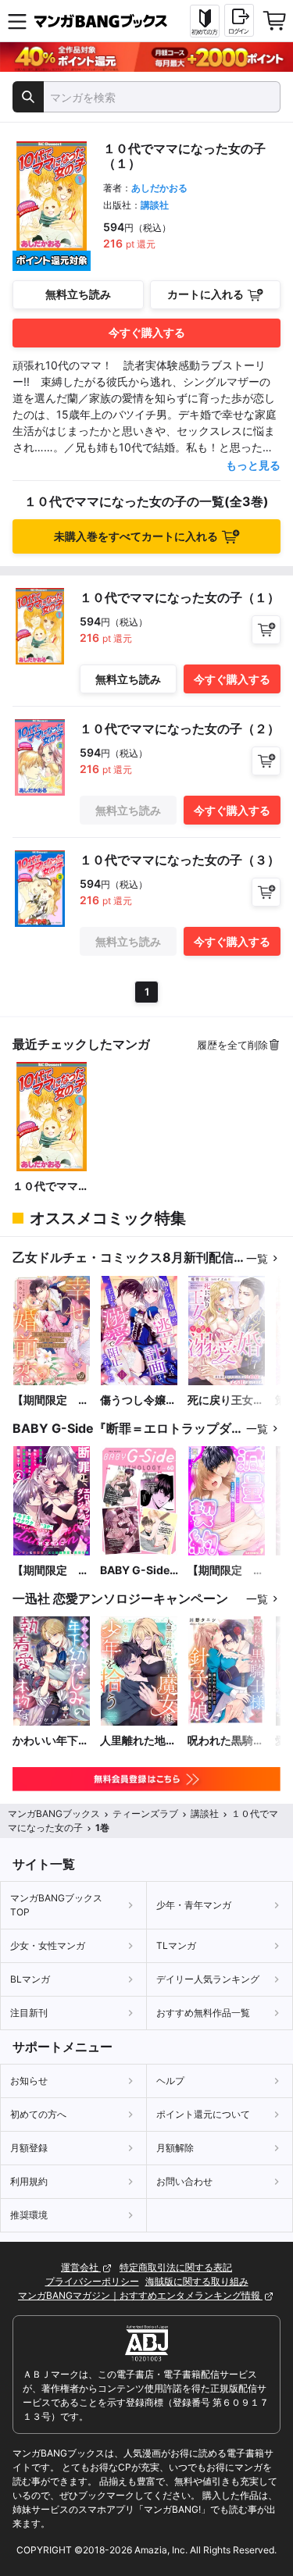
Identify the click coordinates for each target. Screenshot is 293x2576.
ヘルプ (170, 2081)
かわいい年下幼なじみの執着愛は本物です (51, 1741)
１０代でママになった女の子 (51, 1186)
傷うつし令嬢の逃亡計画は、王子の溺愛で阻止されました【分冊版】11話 (138, 1400)
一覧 (257, 1258)
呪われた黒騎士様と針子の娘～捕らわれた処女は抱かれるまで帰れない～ (226, 1741)
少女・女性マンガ (48, 1945)
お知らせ (29, 2081)
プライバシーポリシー (92, 2281)
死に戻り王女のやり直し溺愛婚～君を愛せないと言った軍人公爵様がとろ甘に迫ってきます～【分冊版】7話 (226, 1400)
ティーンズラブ (145, 1814)
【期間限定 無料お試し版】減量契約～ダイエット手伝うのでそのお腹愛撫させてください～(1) (226, 1571)
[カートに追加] (266, 630)
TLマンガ (176, 1945)
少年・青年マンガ (194, 1905)
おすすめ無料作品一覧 (203, 2013)
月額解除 (175, 2148)
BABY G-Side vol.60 (135, 1571)
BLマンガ (30, 1979)
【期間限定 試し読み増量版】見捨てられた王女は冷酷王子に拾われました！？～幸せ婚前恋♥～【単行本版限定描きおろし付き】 (51, 1400)
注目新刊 (29, 2013)
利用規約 (29, 2181)
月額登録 (29, 2148)
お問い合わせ (184, 2181)
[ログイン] (239, 20)
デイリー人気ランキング (208, 1979)
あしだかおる (159, 188)
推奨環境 (29, 2215)
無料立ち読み (78, 294)
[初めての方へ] (205, 21)
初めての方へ (38, 2114)
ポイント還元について (203, 2114)
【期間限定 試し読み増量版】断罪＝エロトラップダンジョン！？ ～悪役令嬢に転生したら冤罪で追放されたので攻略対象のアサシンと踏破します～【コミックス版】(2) (51, 1571)
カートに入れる (205, 294)
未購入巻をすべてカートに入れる (136, 536)
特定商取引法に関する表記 (176, 2267)
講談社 (155, 205)
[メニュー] (17, 21)
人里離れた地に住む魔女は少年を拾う (138, 1741)
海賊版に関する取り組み (197, 2281)
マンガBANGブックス (54, 1814)
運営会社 (81, 2267)
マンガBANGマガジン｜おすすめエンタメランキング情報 (140, 2295)
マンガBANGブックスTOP (56, 1905)
